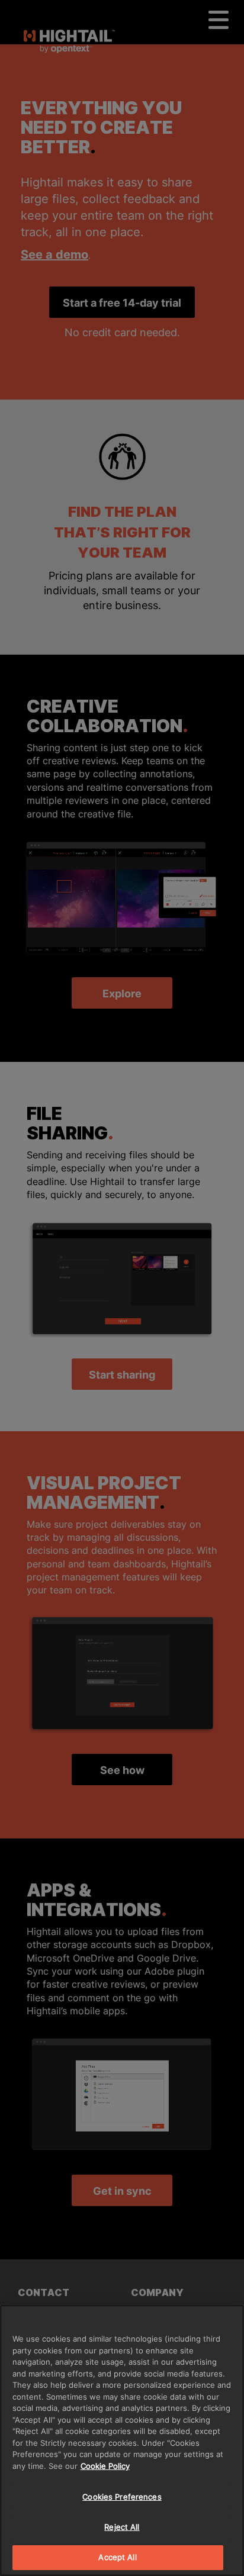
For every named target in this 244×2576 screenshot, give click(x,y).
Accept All (117, 2557)
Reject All (122, 2527)
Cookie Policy (105, 2466)
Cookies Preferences (122, 2497)
